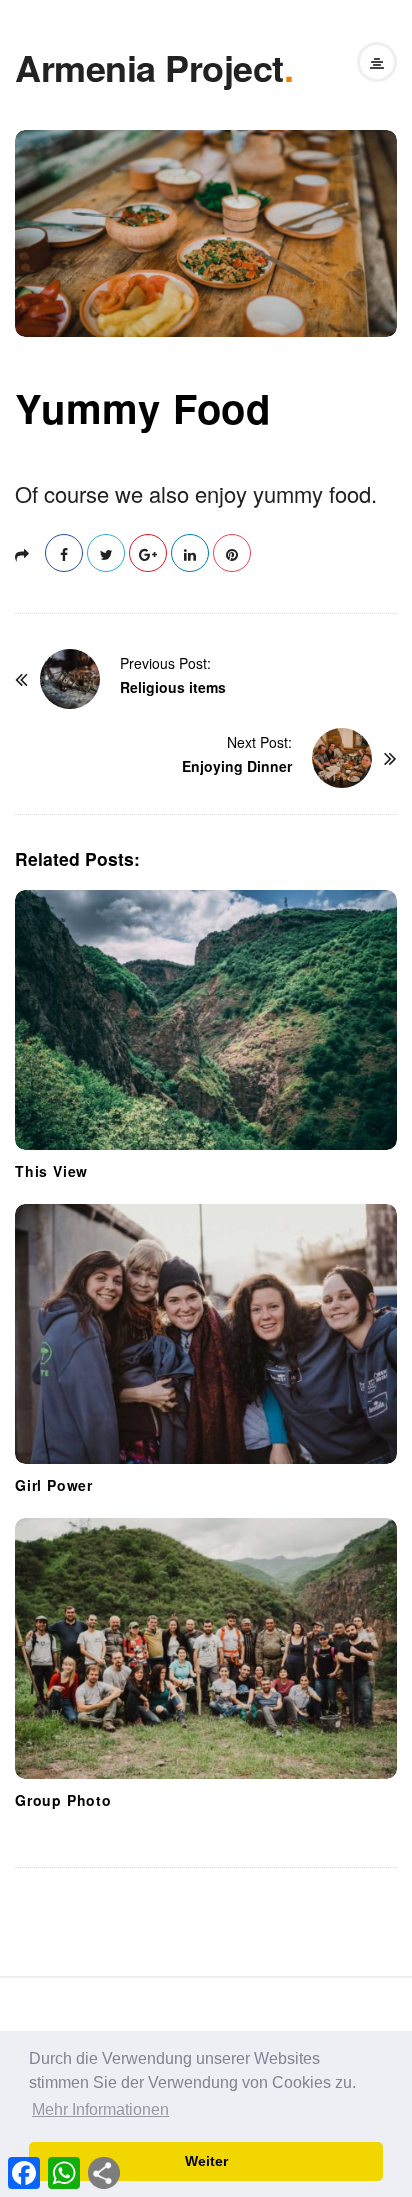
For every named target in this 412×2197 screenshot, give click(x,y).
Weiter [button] (206, 2161)
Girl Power (54, 1485)
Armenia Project (149, 67)
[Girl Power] (206, 1334)
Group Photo (63, 1800)
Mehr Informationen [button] (100, 2109)
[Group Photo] (206, 1648)
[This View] (206, 1020)
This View (51, 1171)
